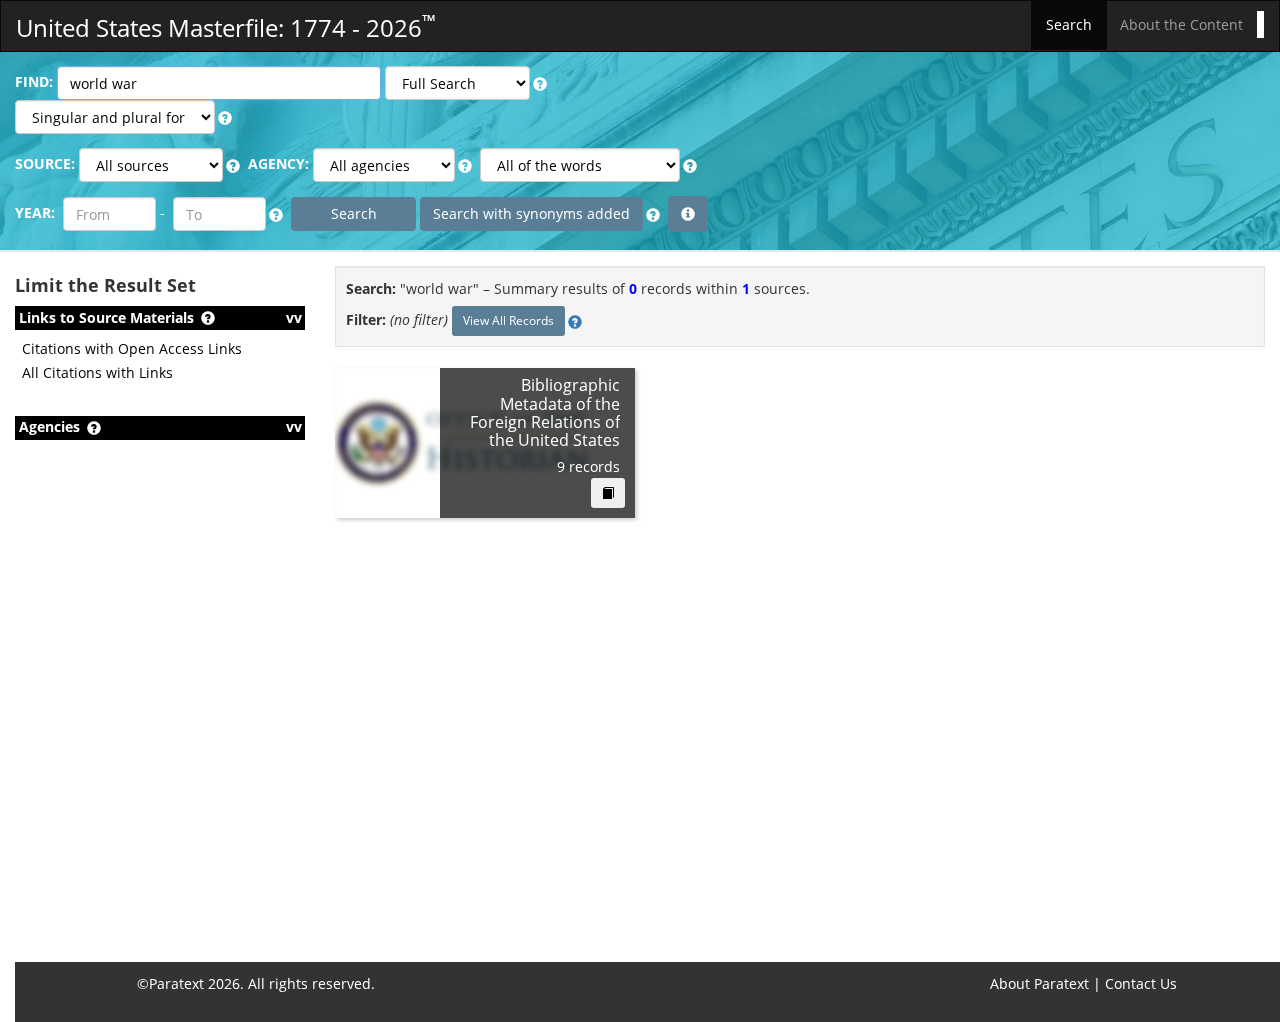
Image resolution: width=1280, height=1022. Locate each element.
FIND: (34, 81)
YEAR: (35, 212)
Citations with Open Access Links (132, 348)
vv (294, 317)
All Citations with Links (97, 372)
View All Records (508, 320)
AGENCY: (278, 163)
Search (1069, 24)
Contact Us (1141, 983)
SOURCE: (45, 163)
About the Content (1181, 24)
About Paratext (1039, 983)
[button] (540, 84)
